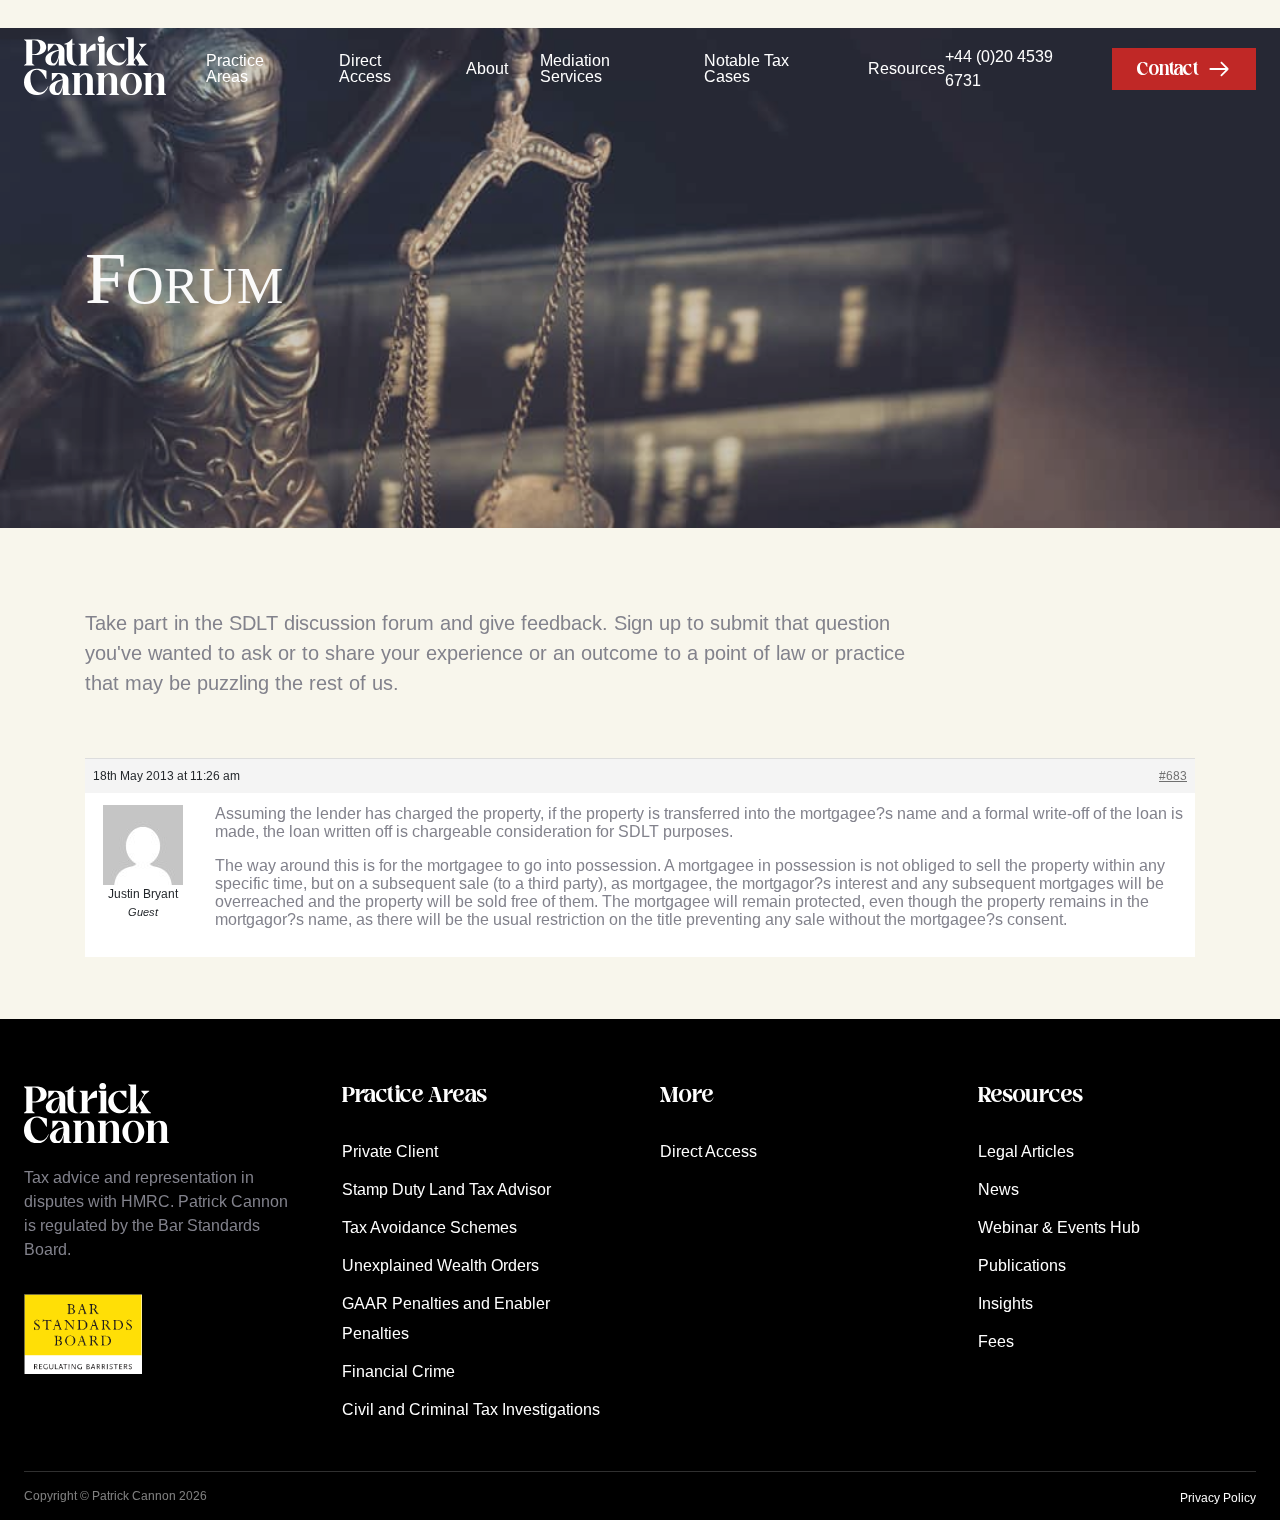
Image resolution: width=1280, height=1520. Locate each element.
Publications (1022, 1265)
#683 (1173, 776)
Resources (906, 68)
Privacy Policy (1218, 1498)
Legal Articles (1026, 1151)
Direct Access (365, 69)
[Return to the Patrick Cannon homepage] (96, 1153)
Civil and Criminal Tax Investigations (471, 1409)
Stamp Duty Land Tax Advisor (446, 1189)
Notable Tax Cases (746, 69)
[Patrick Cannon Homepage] (95, 69)
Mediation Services (575, 69)
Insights (1005, 1303)
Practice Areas (235, 69)
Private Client (390, 1151)
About (487, 68)
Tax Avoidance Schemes (429, 1227)
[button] (1184, 69)
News (998, 1189)
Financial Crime (398, 1371)
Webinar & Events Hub (1059, 1227)
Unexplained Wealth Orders (440, 1265)
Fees (996, 1341)
